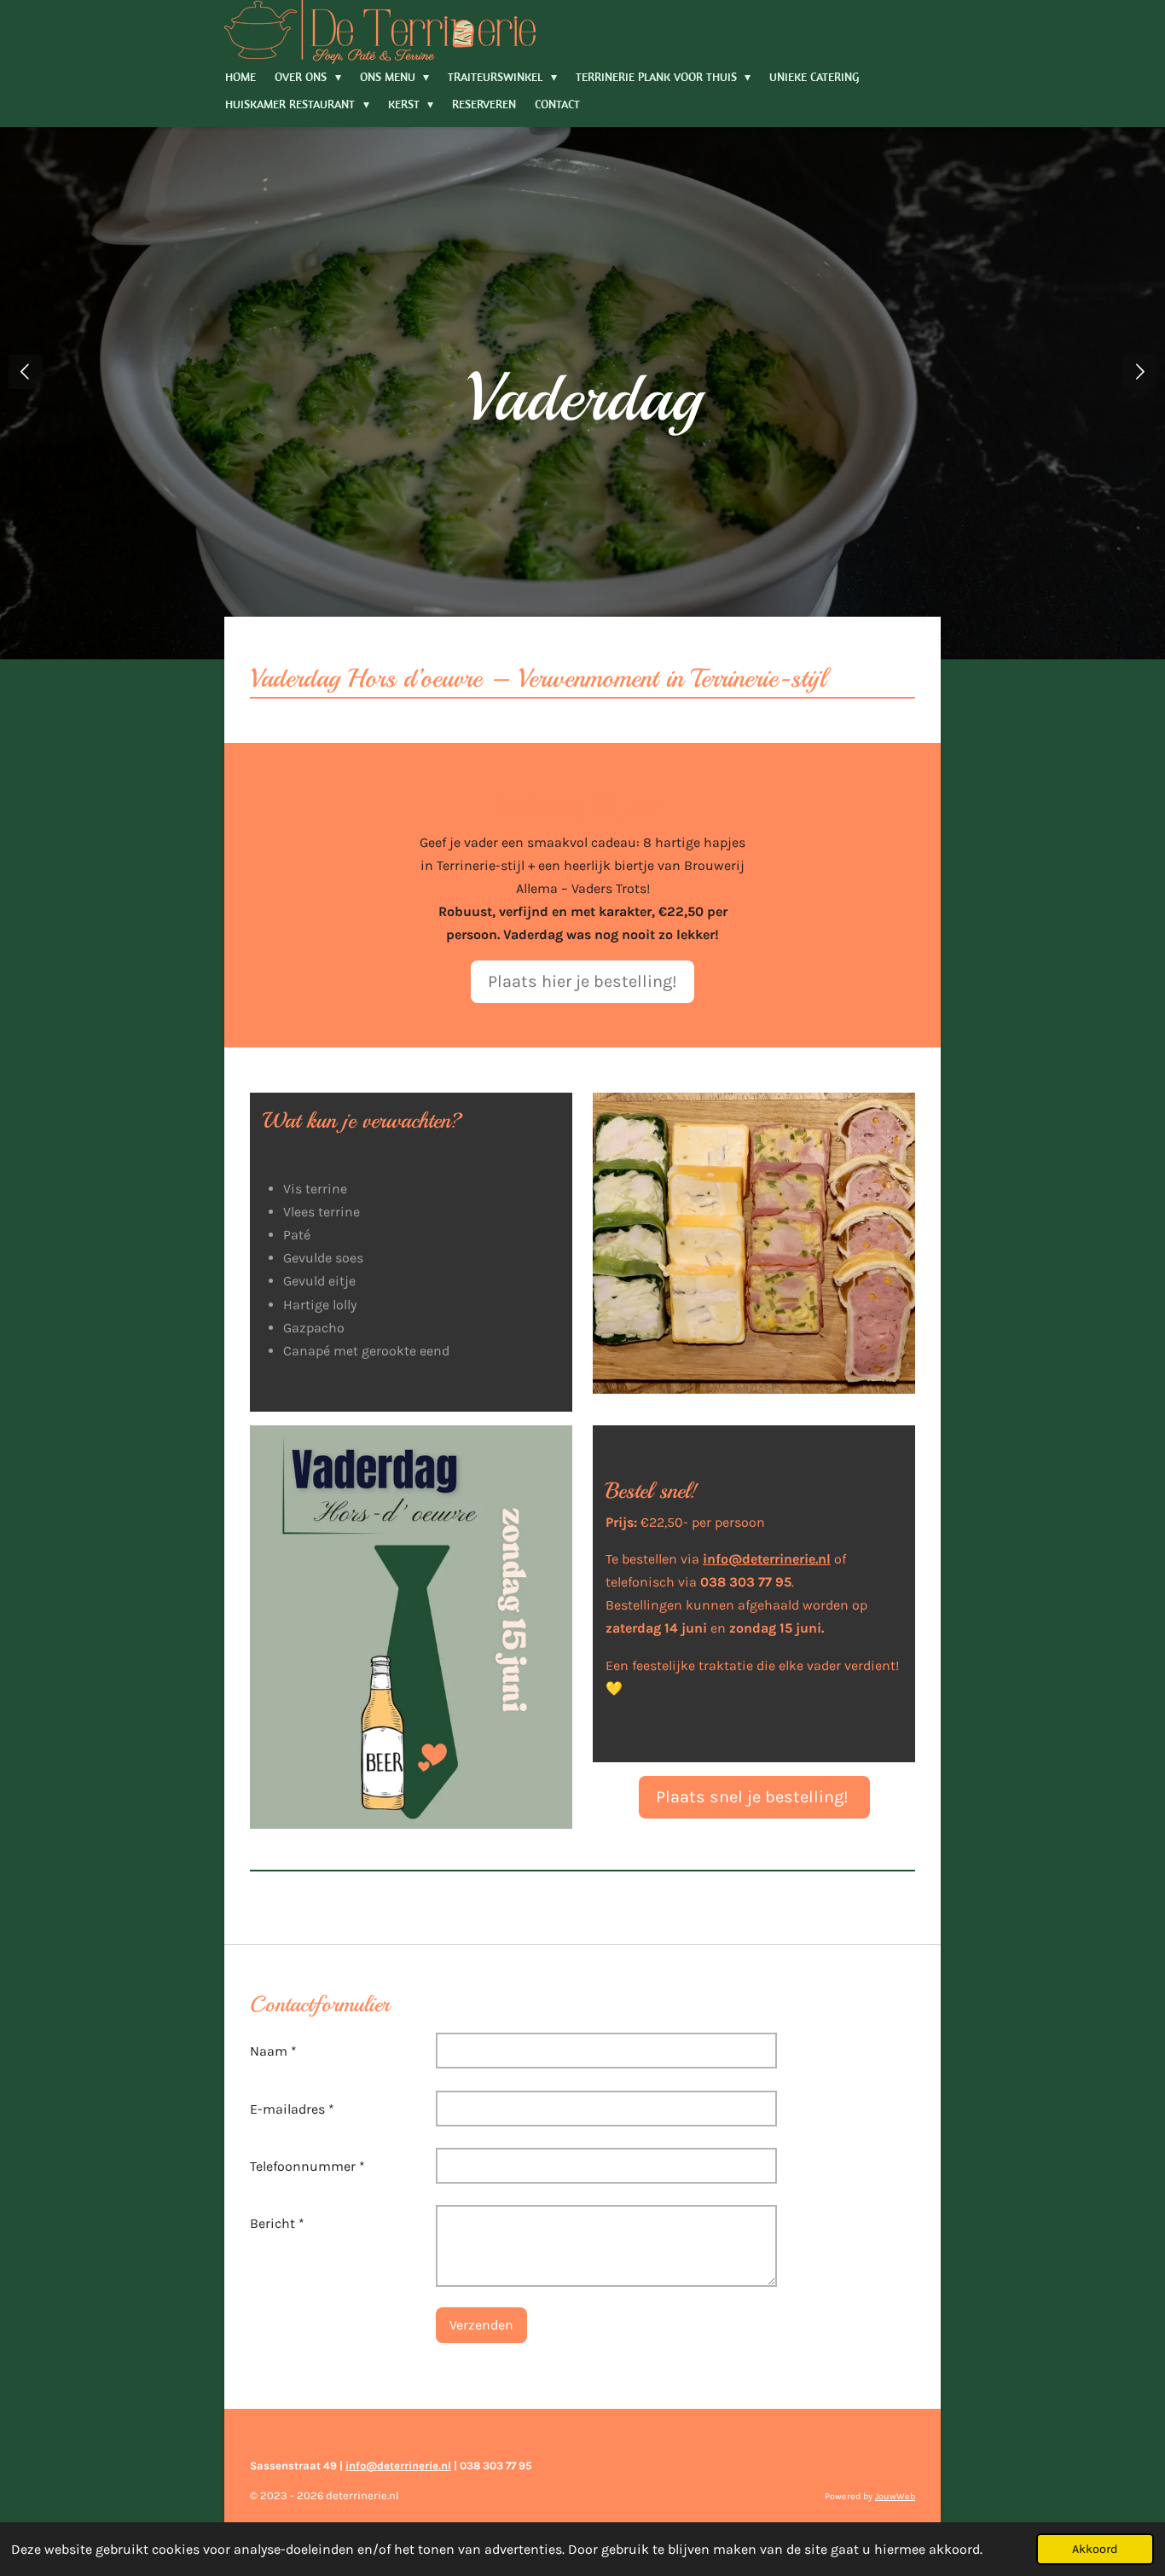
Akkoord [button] (1095, 2549)
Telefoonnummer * (307, 2166)
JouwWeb (895, 2496)
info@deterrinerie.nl (398, 2466)
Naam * (273, 2051)
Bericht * (277, 2223)
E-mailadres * (292, 2109)
